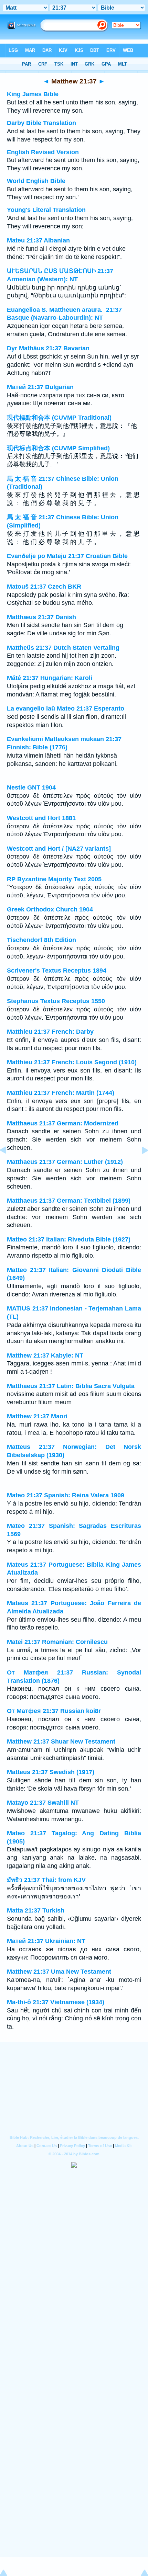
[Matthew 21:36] (9, 1166)
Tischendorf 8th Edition (41, 940)
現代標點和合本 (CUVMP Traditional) (59, 418)
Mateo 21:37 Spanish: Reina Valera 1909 (66, 1495)
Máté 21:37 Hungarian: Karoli (50, 678)
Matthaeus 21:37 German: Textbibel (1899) (69, 1201)
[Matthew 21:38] (139, 1166)
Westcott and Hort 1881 (41, 818)
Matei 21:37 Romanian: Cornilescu (57, 1642)
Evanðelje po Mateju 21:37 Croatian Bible (67, 556)
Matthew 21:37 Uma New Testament (59, 1972)
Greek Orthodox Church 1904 (50, 909)
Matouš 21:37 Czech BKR (44, 587)
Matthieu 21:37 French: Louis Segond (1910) (72, 1062)
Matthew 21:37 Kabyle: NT (45, 1355)
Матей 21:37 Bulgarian (40, 387)
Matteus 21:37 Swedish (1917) (51, 1772)
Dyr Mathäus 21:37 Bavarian (48, 348)
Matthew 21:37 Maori (37, 1416)
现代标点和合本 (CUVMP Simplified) (58, 448)
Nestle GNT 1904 (31, 787)
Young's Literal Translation (46, 210)
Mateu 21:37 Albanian (38, 240)
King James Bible (33, 94)
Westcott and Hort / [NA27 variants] (59, 849)
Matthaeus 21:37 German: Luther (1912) (65, 1162)
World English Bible (36, 181)
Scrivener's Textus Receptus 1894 (57, 971)
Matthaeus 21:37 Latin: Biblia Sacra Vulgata (71, 1386)
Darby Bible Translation (41, 123)
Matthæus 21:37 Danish (41, 617)
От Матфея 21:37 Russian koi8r (54, 1711)
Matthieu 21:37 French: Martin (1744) (61, 1093)
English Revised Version (43, 152)
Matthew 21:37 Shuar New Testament (61, 1741)
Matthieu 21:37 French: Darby (50, 1032)
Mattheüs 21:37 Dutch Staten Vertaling (63, 648)
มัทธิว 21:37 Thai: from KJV (46, 1880)
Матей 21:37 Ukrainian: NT (46, 1941)
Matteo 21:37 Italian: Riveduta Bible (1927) (69, 1239)
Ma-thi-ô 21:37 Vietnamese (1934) (56, 2002)
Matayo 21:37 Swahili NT (43, 1803)
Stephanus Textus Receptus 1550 (56, 1001)
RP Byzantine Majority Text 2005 (54, 879)
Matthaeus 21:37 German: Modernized (63, 1123)
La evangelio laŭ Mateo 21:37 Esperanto (66, 708)
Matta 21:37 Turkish (36, 1910)
